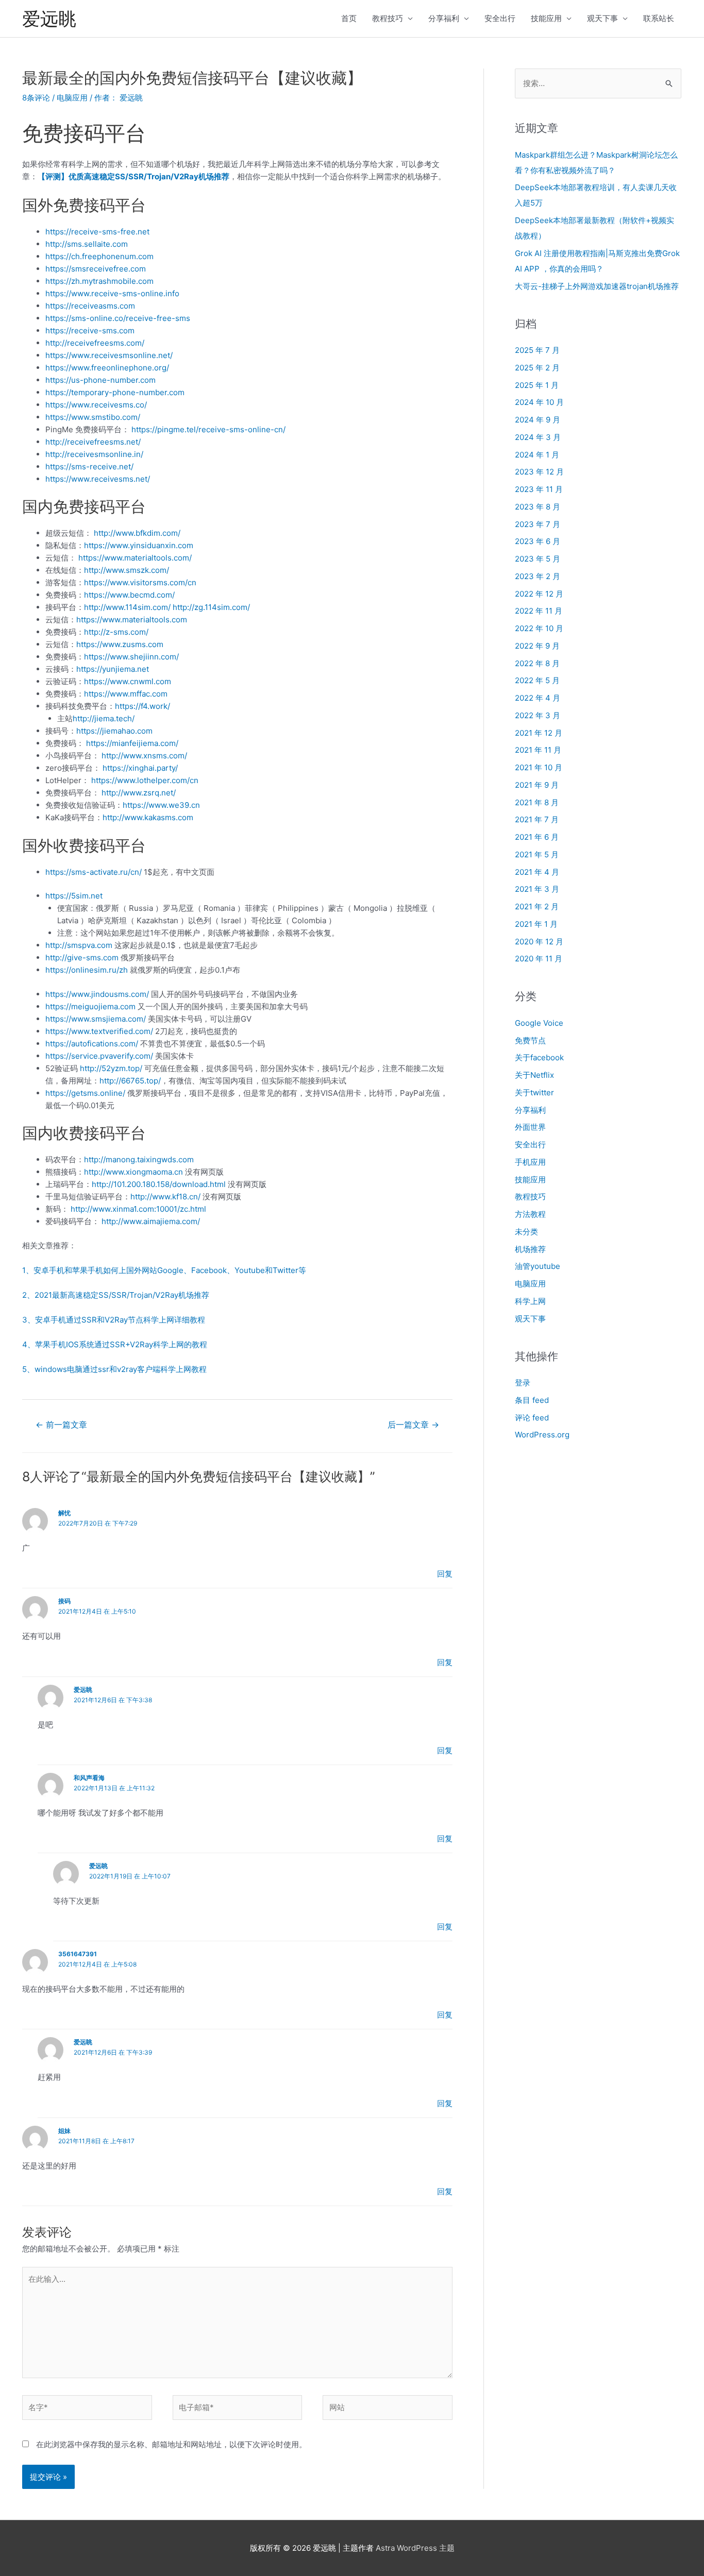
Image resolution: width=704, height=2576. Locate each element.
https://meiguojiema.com (90, 1006)
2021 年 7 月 (537, 819)
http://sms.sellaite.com (87, 244)
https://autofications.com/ (92, 1044)
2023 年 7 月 (538, 524)
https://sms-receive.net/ (89, 467)
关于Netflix (534, 1075)
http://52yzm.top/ (111, 1068)
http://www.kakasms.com (148, 817)
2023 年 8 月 (538, 507)
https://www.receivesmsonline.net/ (109, 355)
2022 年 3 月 (538, 715)
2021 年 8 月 (537, 802)
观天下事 (602, 18)
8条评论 (36, 98)
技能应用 (546, 18)
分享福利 (444, 18)
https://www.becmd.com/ (129, 595)
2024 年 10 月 (539, 402)
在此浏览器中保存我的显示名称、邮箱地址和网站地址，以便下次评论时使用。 (171, 2444)
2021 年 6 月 (537, 837)
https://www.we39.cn (161, 805)
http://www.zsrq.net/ (139, 793)
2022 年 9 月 (537, 646)
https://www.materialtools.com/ (135, 558)
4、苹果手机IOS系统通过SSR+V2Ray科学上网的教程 (115, 1344)
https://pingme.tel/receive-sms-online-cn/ (208, 429)
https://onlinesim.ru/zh (87, 970)
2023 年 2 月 (538, 576)
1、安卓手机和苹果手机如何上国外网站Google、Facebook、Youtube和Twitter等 (164, 1270)
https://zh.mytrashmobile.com (99, 281)
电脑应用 (72, 98)
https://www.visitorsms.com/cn (140, 582)
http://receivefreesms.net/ (93, 442)
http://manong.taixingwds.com (139, 1159)
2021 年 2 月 (537, 906)
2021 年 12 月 (539, 733)
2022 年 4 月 (538, 698)
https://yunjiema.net (113, 669)
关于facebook (539, 1057)
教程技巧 (388, 18)
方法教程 (530, 1214)
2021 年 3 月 (537, 889)
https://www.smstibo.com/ (93, 417)
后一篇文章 (413, 1425)
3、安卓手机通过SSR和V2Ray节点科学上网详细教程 (114, 1320)
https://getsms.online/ (85, 1093)
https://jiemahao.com (114, 731)
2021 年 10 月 (539, 767)
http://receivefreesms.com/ (95, 343)
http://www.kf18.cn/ (165, 1197)
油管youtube (538, 1266)
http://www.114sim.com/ (127, 607)
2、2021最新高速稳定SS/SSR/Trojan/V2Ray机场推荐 (116, 1295)
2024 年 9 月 (538, 420)
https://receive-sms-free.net (97, 232)
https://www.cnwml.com (128, 681)
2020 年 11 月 (539, 959)
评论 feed (532, 1418)
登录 (523, 1383)
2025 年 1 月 (537, 385)
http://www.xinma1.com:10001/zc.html (138, 1209)
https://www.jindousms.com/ (97, 994)
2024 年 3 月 (538, 437)
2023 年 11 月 (539, 489)
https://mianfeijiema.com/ (132, 743)
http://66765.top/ (130, 1081)
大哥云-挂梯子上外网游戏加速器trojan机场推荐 (597, 286)
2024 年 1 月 (537, 455)
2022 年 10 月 (539, 628)
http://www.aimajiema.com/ (151, 1221)
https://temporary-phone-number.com (115, 392)
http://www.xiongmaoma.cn (133, 1172)
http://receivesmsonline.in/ (94, 454)
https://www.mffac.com (126, 694)
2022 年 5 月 (537, 680)
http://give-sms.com (82, 957)
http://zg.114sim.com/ (211, 607)
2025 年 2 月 (537, 368)
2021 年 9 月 (537, 785)
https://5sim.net (74, 896)
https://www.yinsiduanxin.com (139, 545)
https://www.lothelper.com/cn (145, 780)
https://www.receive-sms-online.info (112, 293)
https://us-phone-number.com (100, 380)
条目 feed (532, 1400)
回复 (445, 1574)
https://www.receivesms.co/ (96, 405)
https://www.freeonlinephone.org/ (107, 368)
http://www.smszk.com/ (127, 570)
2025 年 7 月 (537, 350)
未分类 (526, 1232)
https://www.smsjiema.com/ (96, 1019)
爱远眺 (49, 19)
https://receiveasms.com (90, 306)
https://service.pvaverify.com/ (99, 1056)
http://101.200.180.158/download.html (159, 1184)
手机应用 (530, 1162)
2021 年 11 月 (538, 750)
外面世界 (530, 1127)
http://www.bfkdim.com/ (137, 533)
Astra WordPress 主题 (415, 2548)
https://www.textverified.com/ (99, 1031)
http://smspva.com (79, 945)
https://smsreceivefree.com (96, 269)
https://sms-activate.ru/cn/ (94, 872)
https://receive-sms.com (90, 331)
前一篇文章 (61, 1425)
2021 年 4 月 (537, 872)
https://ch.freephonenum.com (99, 256)
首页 (349, 18)
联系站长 (659, 18)
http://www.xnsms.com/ (144, 756)
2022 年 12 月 (539, 594)
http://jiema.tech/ (104, 718)
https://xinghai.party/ (140, 768)
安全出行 (500, 18)
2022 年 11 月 (539, 611)
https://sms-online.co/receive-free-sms (118, 318)
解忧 (64, 1513)
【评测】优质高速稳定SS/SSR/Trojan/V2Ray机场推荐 (133, 176)
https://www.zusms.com (120, 644)
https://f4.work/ (143, 706)
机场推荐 (530, 1249)
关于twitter (534, 1092)
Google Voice (539, 1023)
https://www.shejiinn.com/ (131, 657)
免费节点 (530, 1040)
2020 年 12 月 (539, 942)
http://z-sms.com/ (116, 632)
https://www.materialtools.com (132, 620)
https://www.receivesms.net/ (98, 479)
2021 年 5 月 (537, 854)
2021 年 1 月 (536, 924)
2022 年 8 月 (537, 663)
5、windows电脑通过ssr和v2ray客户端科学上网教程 (114, 1369)
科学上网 (530, 1301)
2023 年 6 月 (538, 541)
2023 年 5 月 (538, 559)
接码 (64, 1601)
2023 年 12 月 (539, 472)
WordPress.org (542, 1435)
